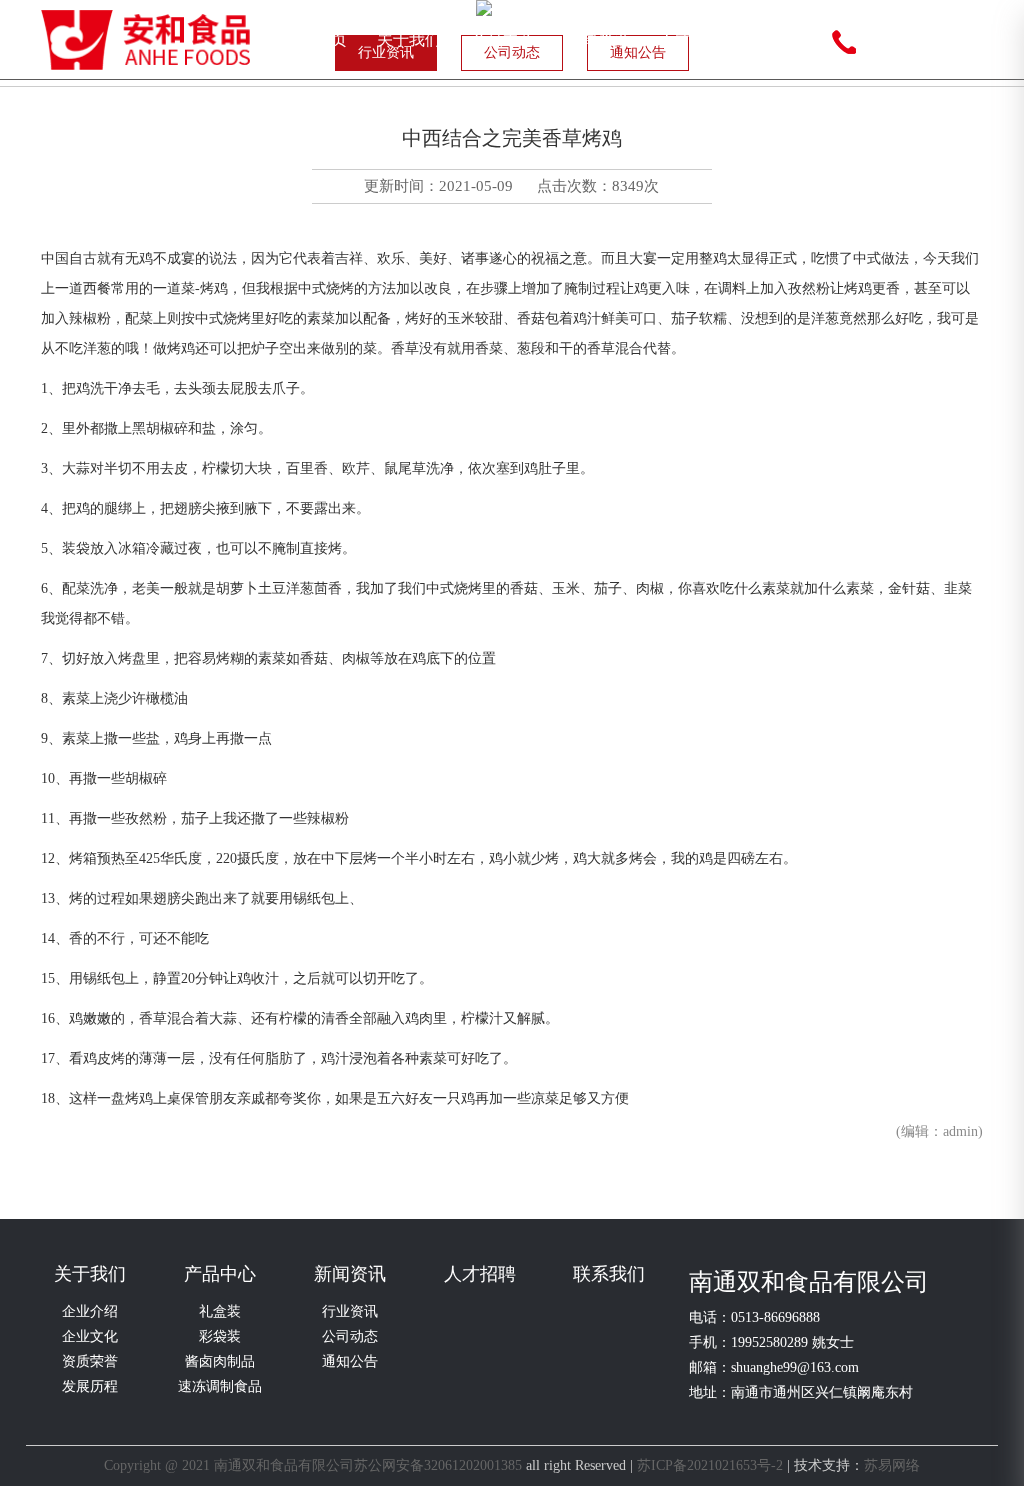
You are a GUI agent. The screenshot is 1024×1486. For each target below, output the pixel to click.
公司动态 (350, 1336)
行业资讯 (350, 1311)
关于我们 (409, 39)
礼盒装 (220, 1311)
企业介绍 (90, 1311)
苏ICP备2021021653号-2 (710, 1465)
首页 (331, 39)
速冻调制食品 (220, 1386)
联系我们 (785, 39)
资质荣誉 (90, 1361)
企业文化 (90, 1336)
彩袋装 (220, 1336)
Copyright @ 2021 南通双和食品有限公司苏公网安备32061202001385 (313, 1465)
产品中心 (503, 39)
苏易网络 (892, 1465)
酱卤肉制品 (220, 1361)
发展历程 (90, 1386)
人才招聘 (691, 39)
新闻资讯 (597, 39)
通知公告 (350, 1361)
